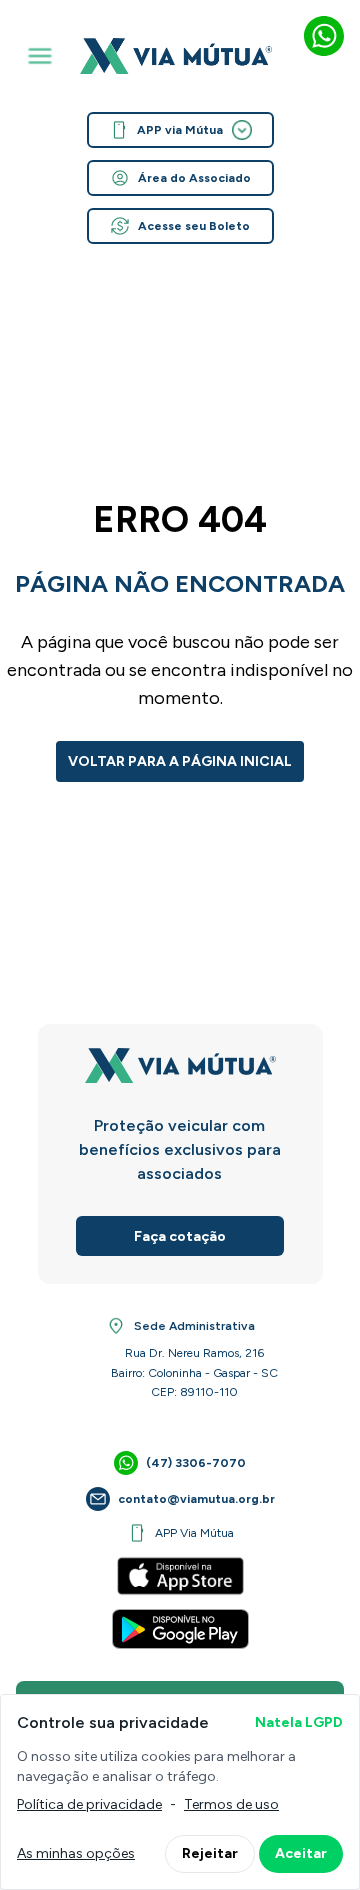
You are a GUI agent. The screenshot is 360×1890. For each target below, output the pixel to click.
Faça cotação (180, 1236)
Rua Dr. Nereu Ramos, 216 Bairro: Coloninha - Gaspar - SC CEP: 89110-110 (194, 1372)
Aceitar (301, 1853)
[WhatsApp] (324, 36)
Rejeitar (210, 1853)
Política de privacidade (89, 1804)
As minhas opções (76, 1853)
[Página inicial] (176, 55)
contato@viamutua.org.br (196, 1499)
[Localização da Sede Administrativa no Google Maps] (116, 1326)
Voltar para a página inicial (180, 761)
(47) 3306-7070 (196, 1463)
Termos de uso (231, 1804)
